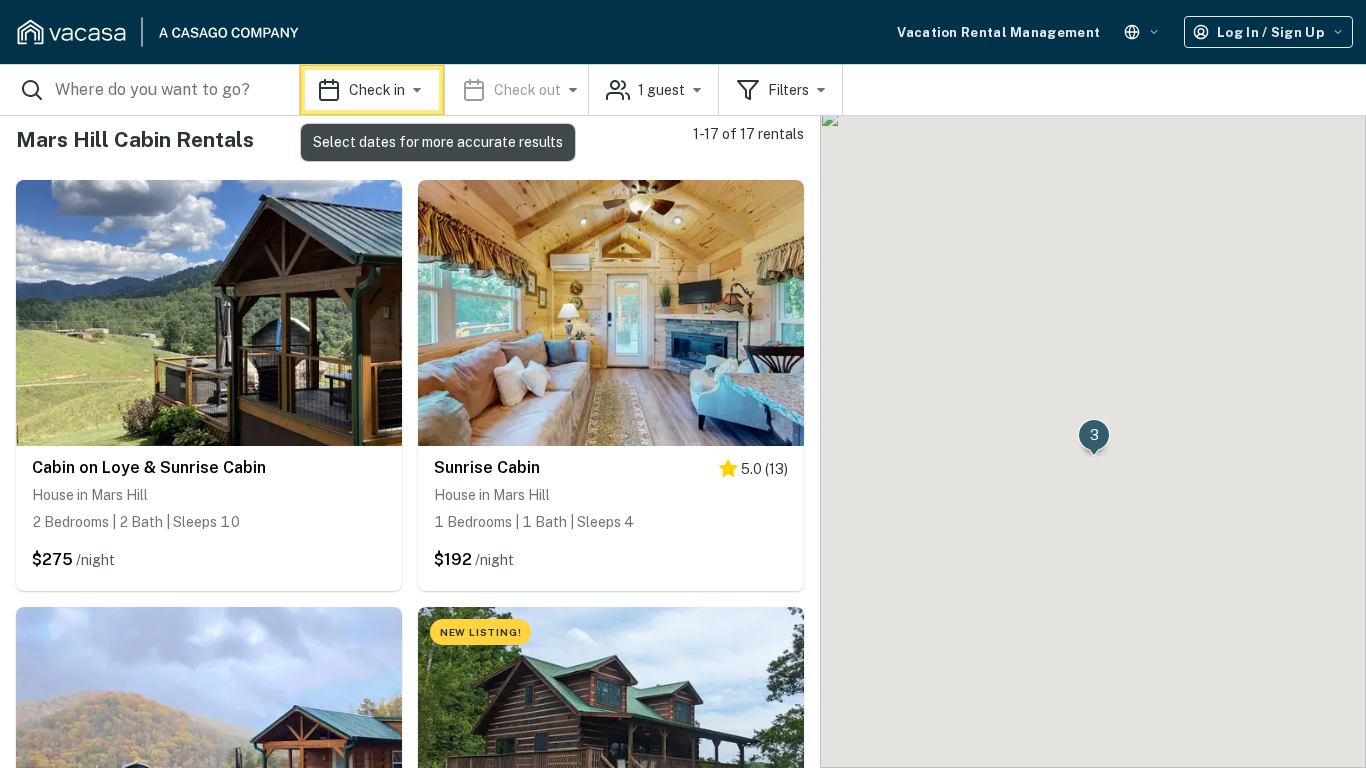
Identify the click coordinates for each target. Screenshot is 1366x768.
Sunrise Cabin (487, 467)
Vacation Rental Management (998, 32)
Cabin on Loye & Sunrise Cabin (149, 467)
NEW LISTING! (481, 632)
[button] (444, 90)
